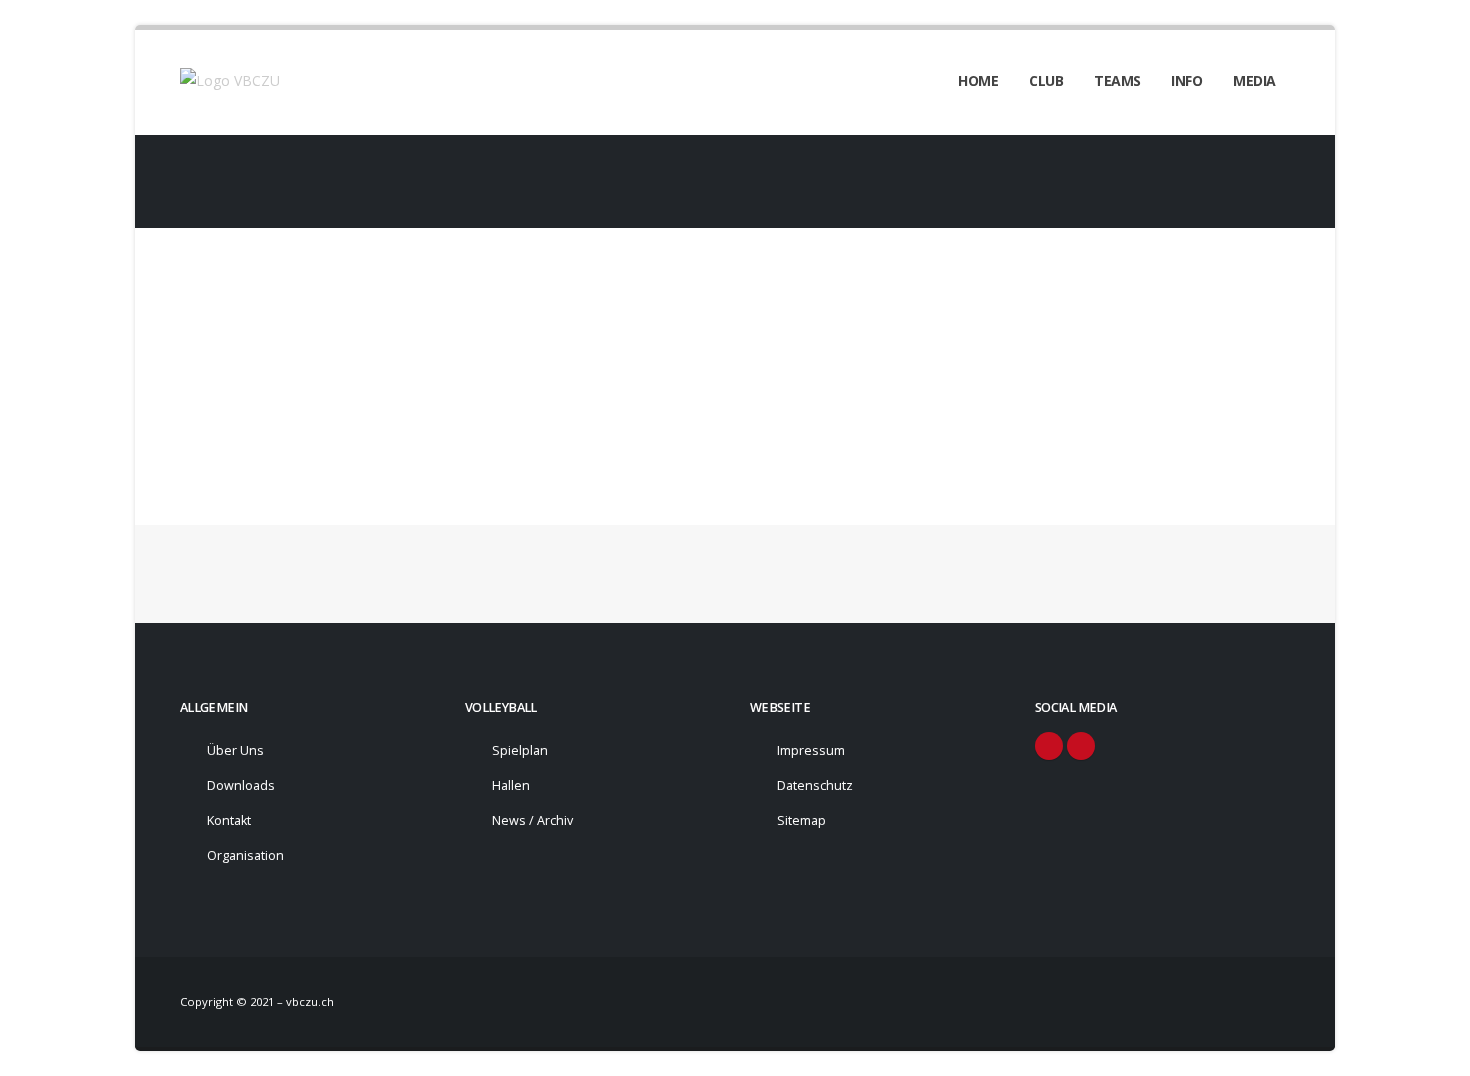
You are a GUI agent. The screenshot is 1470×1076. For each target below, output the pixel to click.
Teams (1117, 80)
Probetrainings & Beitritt (285, 434)
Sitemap (801, 820)
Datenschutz (815, 785)
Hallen (511, 785)
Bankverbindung (262, 397)
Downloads (241, 785)
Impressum (811, 750)
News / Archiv (532, 820)
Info (1186, 80)
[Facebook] (1049, 746)
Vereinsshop (252, 360)
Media (1254, 80)
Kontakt (229, 820)
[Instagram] (1081, 746)
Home (978, 80)
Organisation (245, 855)
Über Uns (235, 750)
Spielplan (520, 750)
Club (1046, 80)
